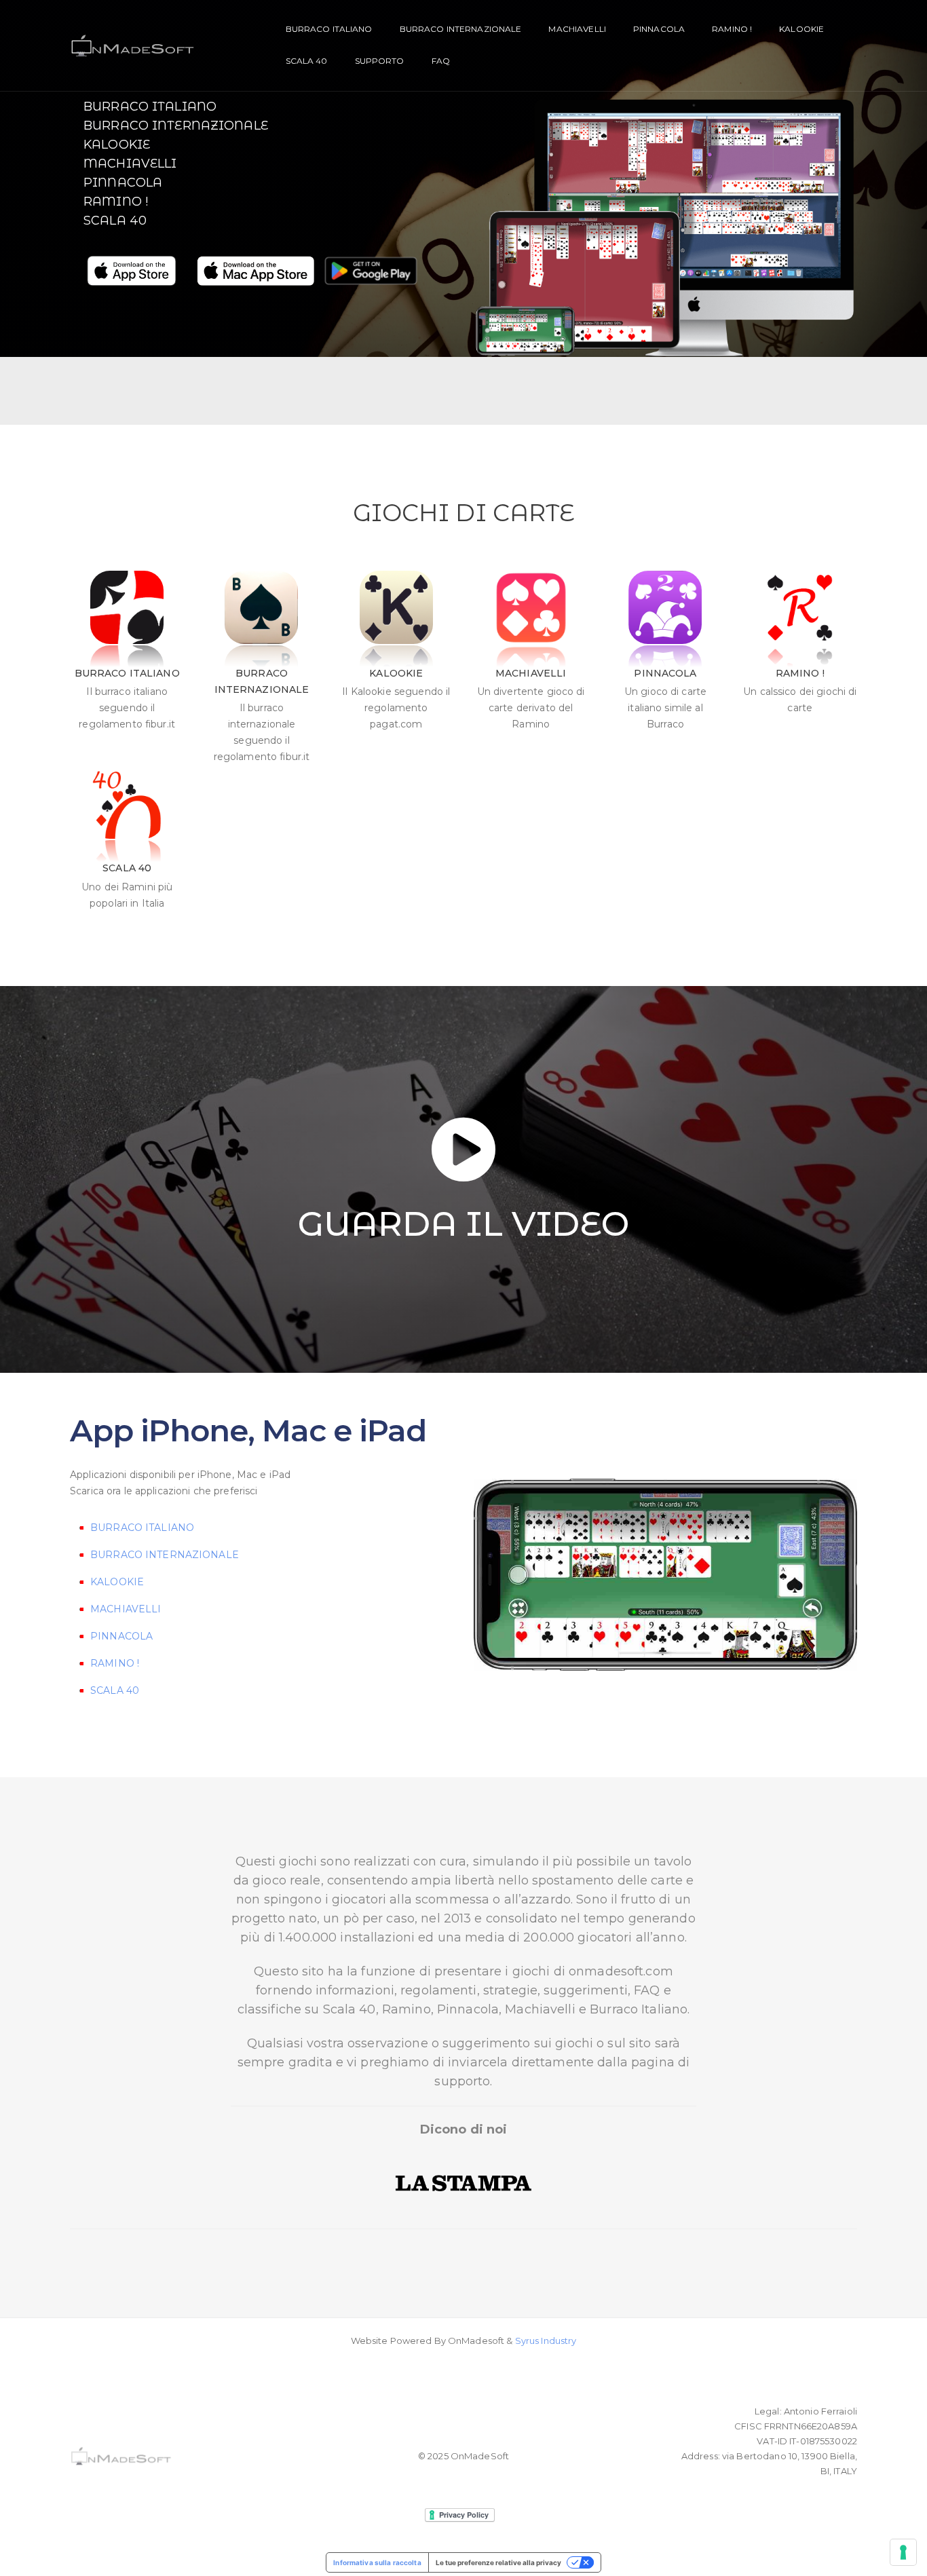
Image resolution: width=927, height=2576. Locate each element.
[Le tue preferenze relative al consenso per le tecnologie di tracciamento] (903, 2552)
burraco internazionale (461, 29)
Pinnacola (659, 29)
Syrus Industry (546, 2341)
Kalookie (801, 29)
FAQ (441, 61)
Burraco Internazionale (176, 126)
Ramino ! (732, 29)
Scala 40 (307, 61)
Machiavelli (577, 29)
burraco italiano (329, 29)
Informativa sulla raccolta (377, 2562)
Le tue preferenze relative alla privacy (498, 2562)
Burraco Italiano (150, 107)
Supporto (380, 61)
